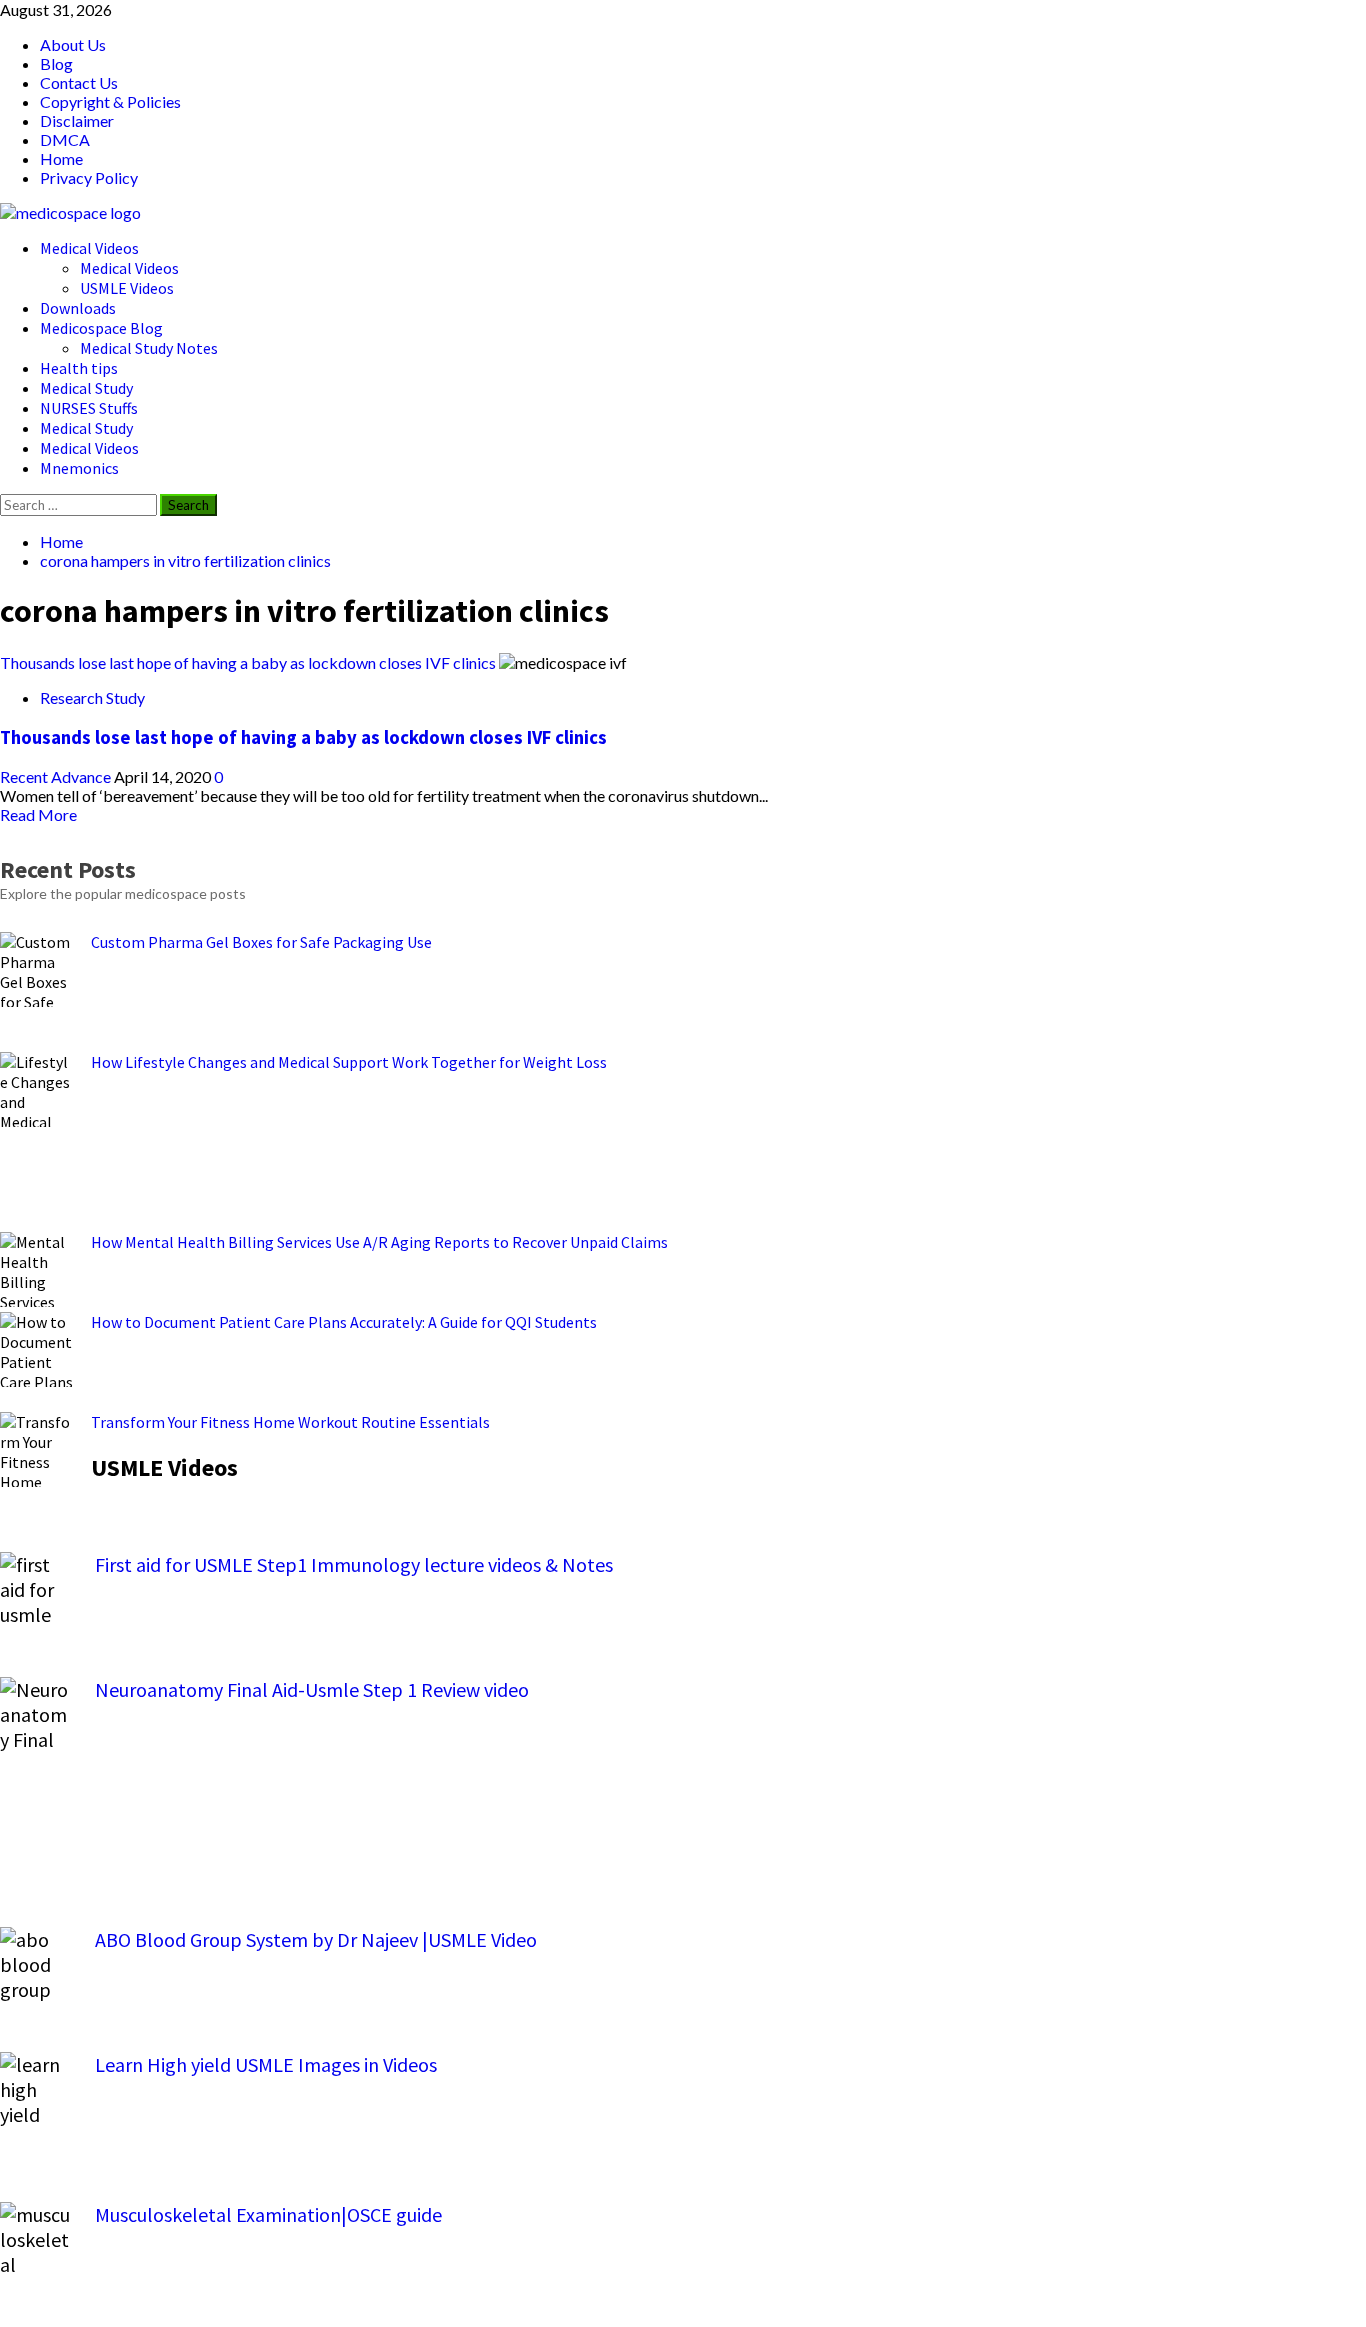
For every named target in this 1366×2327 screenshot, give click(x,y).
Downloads (78, 308)
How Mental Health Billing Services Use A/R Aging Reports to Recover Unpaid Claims (379, 1242)
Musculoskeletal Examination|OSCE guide (268, 2214)
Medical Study (86, 388)
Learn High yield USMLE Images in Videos (266, 2064)
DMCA (65, 139)
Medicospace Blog (101, 328)
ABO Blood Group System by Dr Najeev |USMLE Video (316, 1939)
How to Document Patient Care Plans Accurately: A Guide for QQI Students (344, 1322)
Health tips (79, 368)
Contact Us (79, 82)
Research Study (92, 697)
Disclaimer (77, 120)
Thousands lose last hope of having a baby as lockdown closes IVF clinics (248, 662)
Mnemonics (79, 468)
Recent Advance (57, 776)
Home (61, 158)
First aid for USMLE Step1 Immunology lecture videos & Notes (354, 1564)
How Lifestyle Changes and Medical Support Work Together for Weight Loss (349, 1062)
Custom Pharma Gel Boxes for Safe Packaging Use (261, 942)
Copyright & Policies (110, 101)
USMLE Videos (127, 288)
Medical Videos (89, 248)
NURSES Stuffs (89, 408)
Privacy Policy (89, 177)
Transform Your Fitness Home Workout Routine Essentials (290, 1422)
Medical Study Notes (149, 348)
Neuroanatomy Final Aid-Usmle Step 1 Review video (312, 1689)
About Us (73, 44)
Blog (56, 63)
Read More (38, 814)
